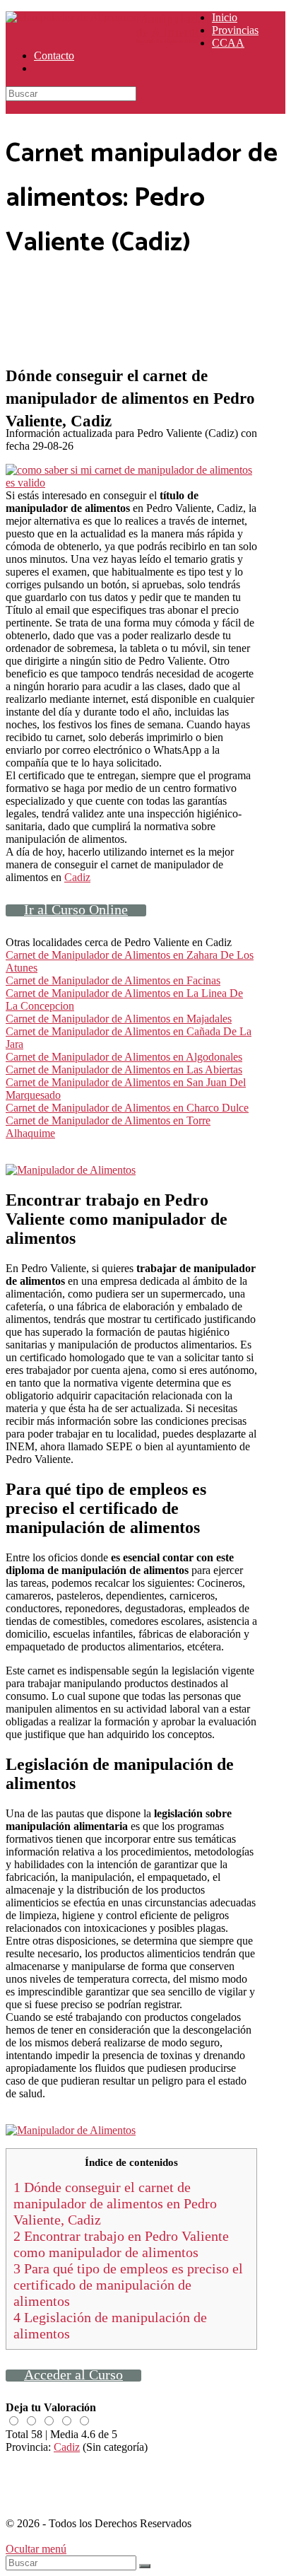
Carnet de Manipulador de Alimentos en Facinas (113, 980)
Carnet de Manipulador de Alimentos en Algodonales (124, 1057)
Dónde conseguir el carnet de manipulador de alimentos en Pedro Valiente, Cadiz (115, 2203)
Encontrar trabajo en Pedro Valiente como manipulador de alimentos (121, 2244)
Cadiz (77, 877)
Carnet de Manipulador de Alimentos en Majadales (119, 1019)
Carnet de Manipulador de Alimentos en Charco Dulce (127, 1108)
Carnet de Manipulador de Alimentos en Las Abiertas (124, 1070)
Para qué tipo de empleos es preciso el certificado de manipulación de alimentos (128, 2285)
